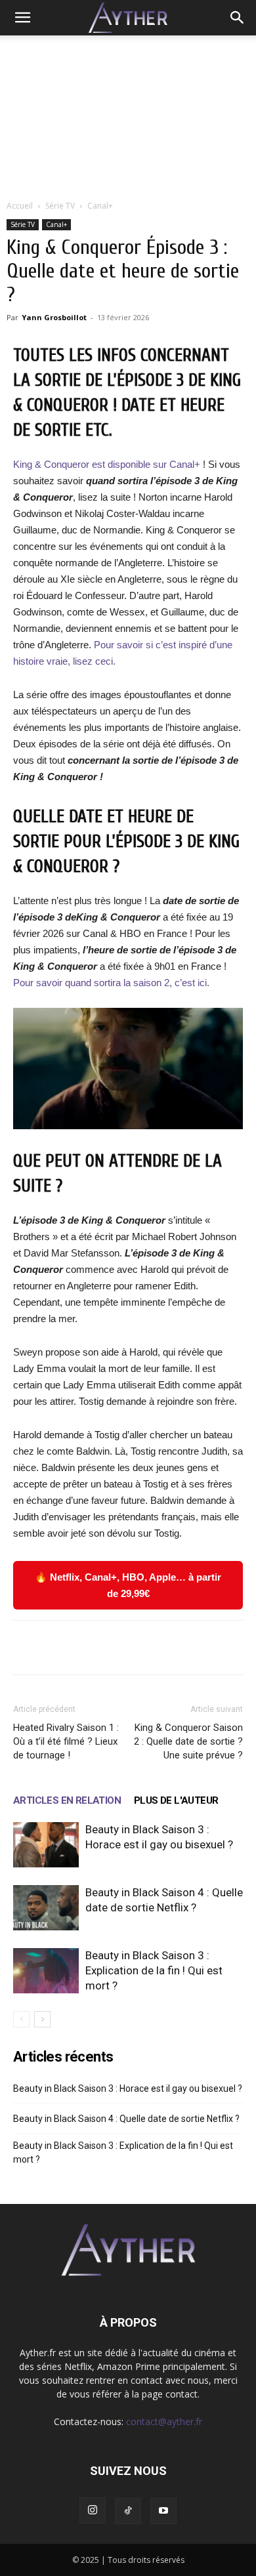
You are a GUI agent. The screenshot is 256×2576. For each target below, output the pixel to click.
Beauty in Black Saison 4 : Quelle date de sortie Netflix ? (126, 2119)
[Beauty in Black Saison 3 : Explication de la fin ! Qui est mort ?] (46, 1971)
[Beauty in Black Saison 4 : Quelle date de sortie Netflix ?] (46, 1908)
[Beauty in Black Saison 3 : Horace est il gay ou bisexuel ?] (46, 1845)
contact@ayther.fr (164, 2421)
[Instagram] (93, 2510)
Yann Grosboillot (54, 317)
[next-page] (42, 2019)
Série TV (60, 206)
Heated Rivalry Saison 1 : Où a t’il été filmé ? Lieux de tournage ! (66, 1741)
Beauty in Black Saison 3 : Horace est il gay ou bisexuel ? (128, 2088)
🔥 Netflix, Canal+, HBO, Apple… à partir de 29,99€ (128, 1585)
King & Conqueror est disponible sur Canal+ (108, 464)
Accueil (20, 206)
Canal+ (100, 206)
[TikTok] (128, 2511)
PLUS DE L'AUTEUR (176, 1800)
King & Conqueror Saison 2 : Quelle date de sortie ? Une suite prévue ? (188, 1741)
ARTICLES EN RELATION (67, 1800)
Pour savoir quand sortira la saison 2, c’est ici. (111, 983)
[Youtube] (163, 2511)
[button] (22, 18)
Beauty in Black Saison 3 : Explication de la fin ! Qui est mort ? (154, 1970)
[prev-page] (21, 2019)
